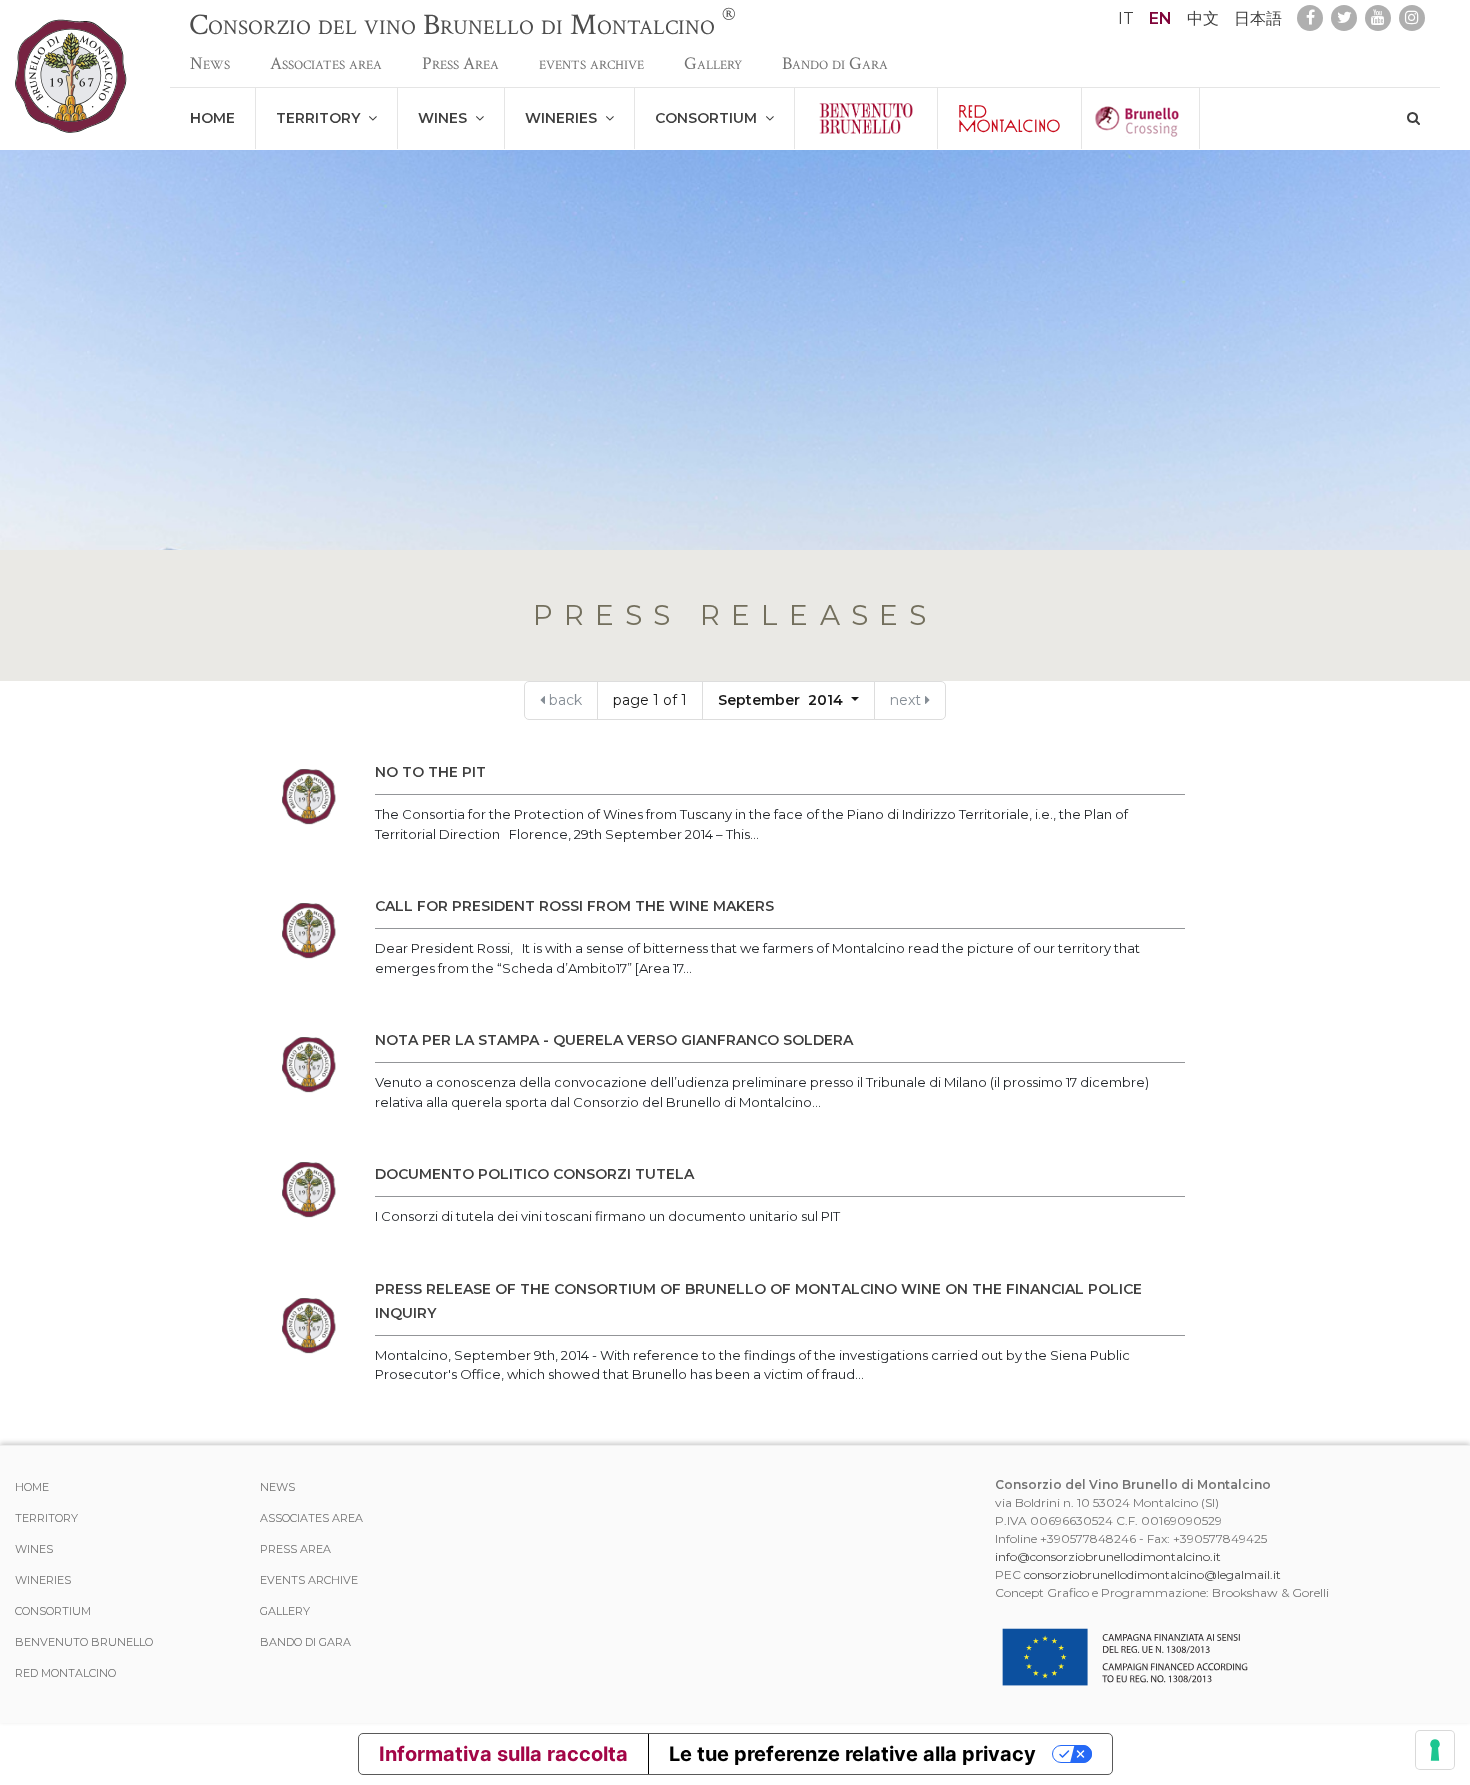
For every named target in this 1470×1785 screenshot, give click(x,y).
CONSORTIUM (710, 118)
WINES (446, 118)
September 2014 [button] (782, 700)
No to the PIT (430, 772)
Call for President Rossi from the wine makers (574, 906)
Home (212, 118)
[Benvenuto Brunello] (866, 118)
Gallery (713, 63)
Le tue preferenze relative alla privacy (852, 1754)
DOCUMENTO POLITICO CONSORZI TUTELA (534, 1174)
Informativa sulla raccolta (503, 1754)
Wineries (565, 118)
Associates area (326, 63)
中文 (1203, 18)
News (210, 63)
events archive (591, 63)
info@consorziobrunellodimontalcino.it (1108, 1556)
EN (1160, 18)
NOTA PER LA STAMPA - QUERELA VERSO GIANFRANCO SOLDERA (614, 1040)
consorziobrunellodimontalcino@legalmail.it (1152, 1574)
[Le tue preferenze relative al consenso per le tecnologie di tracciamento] (1435, 1750)
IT (1126, 18)
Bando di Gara (835, 63)
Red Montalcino (65, 1673)
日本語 (1258, 18)
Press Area (460, 63)
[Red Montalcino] (1009, 118)
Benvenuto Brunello (84, 1642)
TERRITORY (322, 118)
